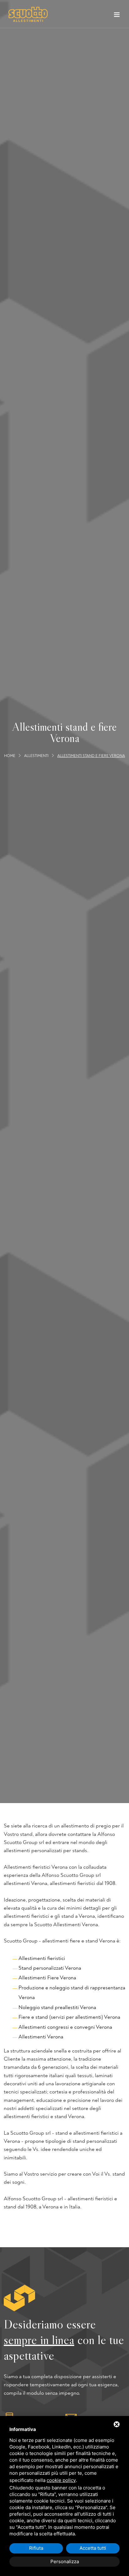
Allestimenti (36, 756)
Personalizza (65, 2561)
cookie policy (61, 2480)
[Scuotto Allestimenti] (28, 14)
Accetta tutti (93, 2548)
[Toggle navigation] (117, 16)
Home (10, 756)
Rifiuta (36, 2548)
